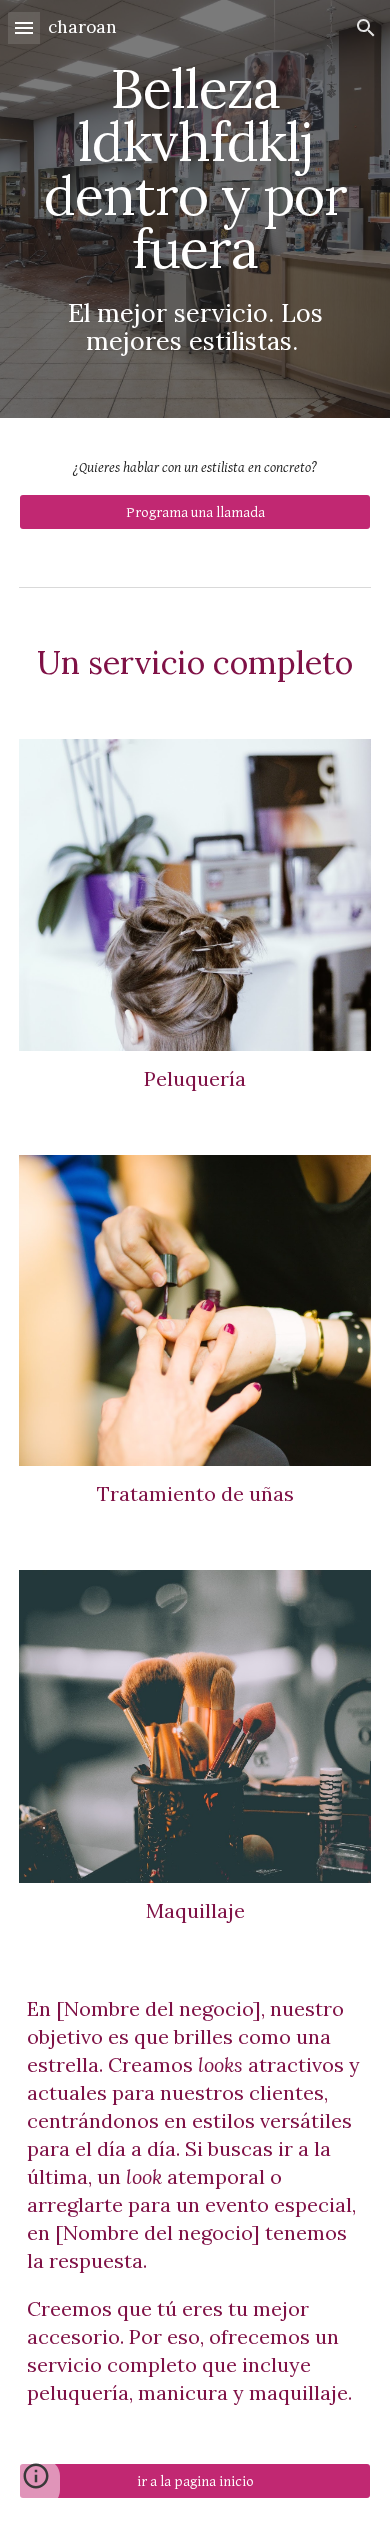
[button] (24, 27)
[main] (195, 209)
